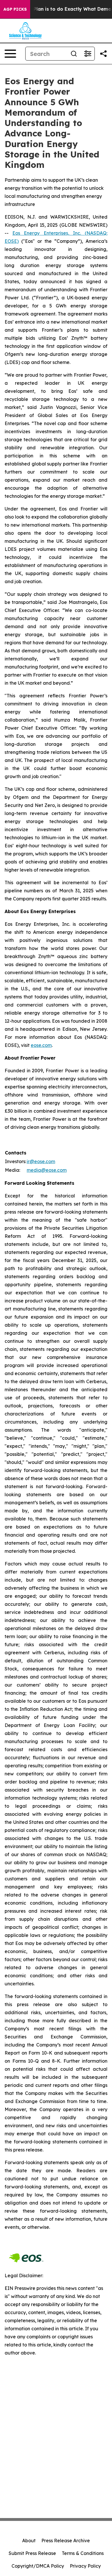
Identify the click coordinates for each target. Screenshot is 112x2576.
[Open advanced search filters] (88, 54)
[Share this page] (103, 54)
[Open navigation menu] (10, 54)
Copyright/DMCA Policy (38, 2566)
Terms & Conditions (83, 2553)
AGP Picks (15, 9)
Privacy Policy (85, 2566)
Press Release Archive (66, 2541)
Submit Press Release (32, 2553)
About (29, 2541)
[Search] (74, 54)
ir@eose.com (41, 1161)
